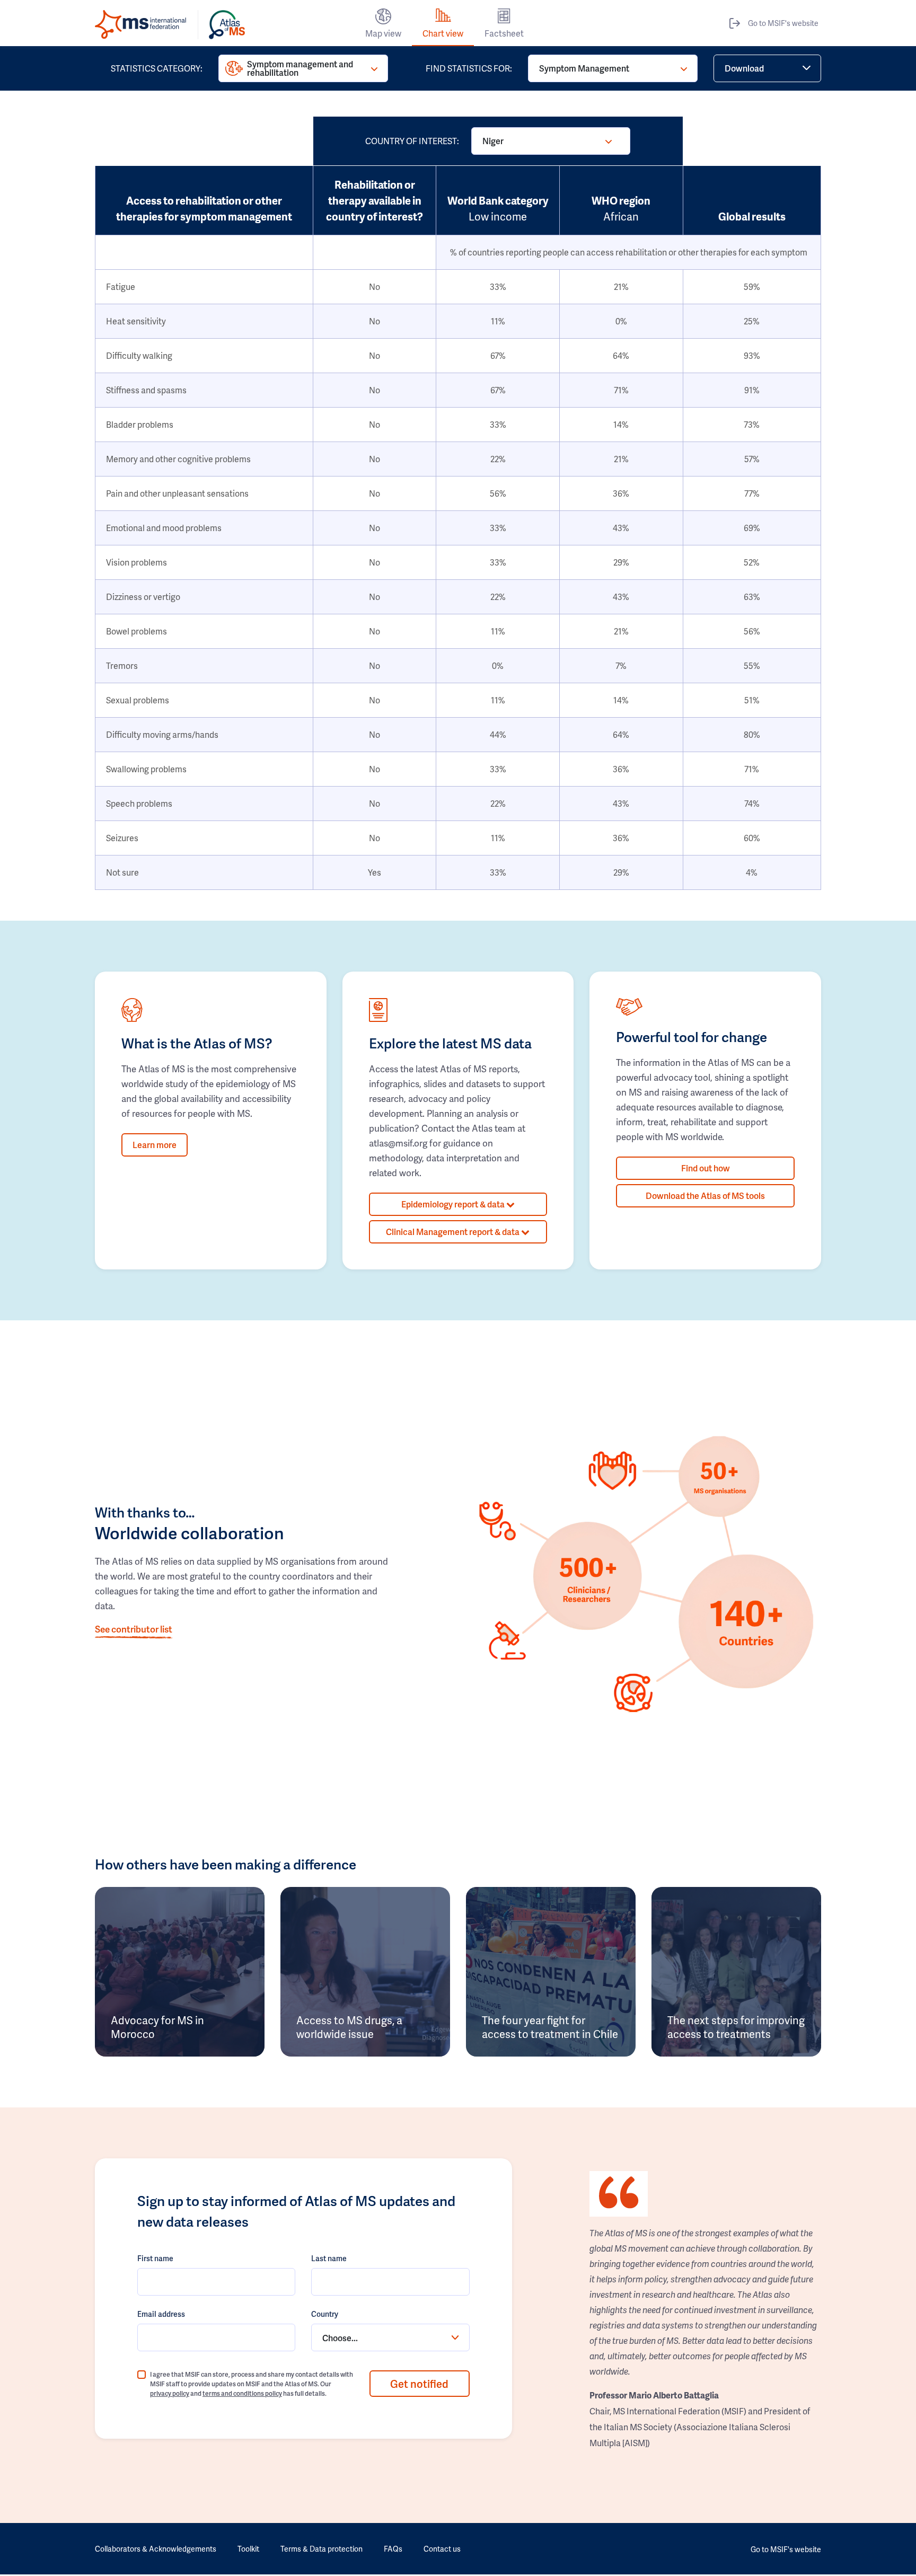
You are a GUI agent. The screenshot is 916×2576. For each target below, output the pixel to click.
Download (744, 68)
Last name (329, 2258)
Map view (383, 33)
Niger (493, 141)
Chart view (443, 33)
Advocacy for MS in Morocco (157, 2027)
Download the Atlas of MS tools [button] (705, 1196)
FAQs (393, 2549)
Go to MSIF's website (783, 23)
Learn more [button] (155, 1145)
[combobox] (390, 2337)
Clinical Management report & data (453, 1232)
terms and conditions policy (242, 2393)
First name (155, 2258)
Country (325, 2314)
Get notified (419, 2384)
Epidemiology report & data (454, 1204)
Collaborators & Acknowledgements (156, 2549)
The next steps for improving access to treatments (736, 2027)
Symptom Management (584, 68)
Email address (161, 2314)
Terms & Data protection (322, 2549)
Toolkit (248, 2549)
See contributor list (134, 1629)
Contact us (442, 2549)
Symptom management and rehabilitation (300, 68)
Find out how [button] (706, 1168)
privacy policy (170, 2393)
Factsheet (504, 33)
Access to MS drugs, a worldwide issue (349, 2027)
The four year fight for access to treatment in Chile (550, 2027)
